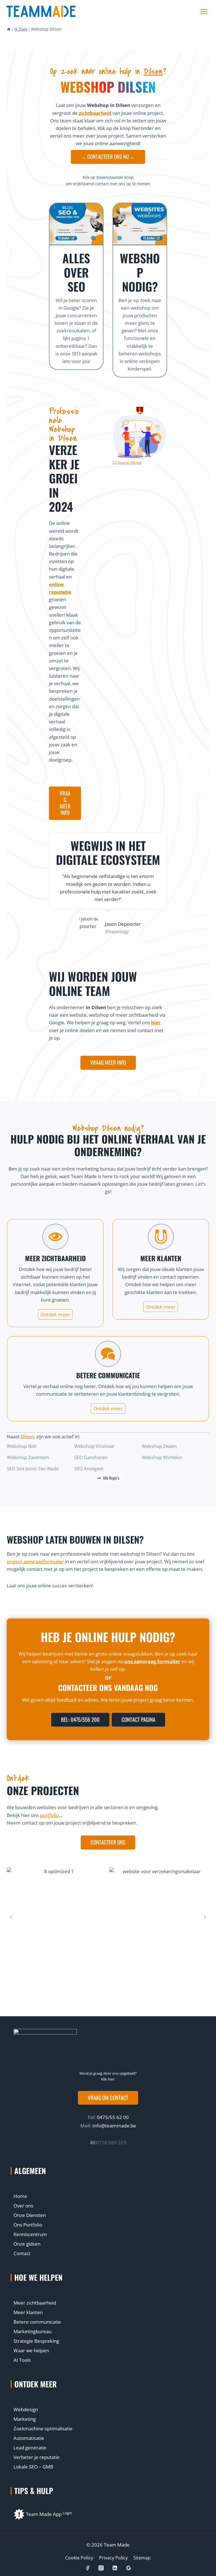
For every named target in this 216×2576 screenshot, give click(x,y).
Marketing (25, 2419)
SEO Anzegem (89, 1469)
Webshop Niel (22, 1446)
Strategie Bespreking (36, 2341)
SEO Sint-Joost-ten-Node (33, 1469)
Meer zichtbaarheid (35, 2303)
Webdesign (26, 2409)
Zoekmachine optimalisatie (43, 2428)
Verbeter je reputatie (37, 2457)
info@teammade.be (114, 2126)
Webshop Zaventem (28, 1457)
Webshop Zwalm (159, 1446)
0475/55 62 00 (112, 2117)
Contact (22, 2253)
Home (20, 2196)
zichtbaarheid (96, 113)
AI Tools (22, 2360)
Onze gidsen (27, 2244)
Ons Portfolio (28, 2225)
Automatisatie (29, 2438)
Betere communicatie (37, 2322)
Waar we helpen (31, 2350)
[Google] (128, 2568)
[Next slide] (205, 1917)
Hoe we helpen (38, 2277)
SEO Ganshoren (91, 1457)
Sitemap (142, 2558)
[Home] (9, 29)
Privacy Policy (113, 2558)
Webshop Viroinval (94, 1446)
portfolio (49, 1815)
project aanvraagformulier (35, 1561)
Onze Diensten (30, 2215)
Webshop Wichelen (162, 1457)
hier (156, 1022)
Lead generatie (30, 2448)
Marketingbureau (32, 2331)
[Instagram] (101, 2568)
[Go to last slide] (11, 1917)
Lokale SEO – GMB (33, 2467)
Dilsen (153, 71)
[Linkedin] (115, 2568)
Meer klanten (28, 2312)
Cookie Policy (79, 2558)
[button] (108, 2098)
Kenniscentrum (30, 2234)
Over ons (23, 2206)
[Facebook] (87, 2568)
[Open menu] (204, 12)
